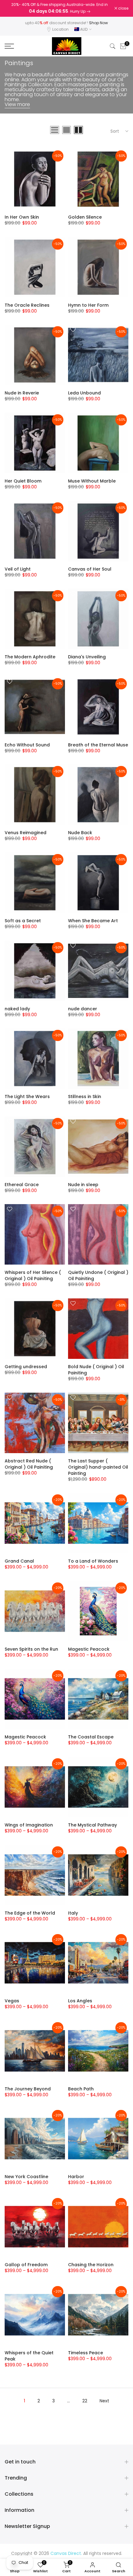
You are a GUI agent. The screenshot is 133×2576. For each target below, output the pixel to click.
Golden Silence (85, 217)
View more (17, 104)
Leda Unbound (84, 393)
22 (85, 2401)
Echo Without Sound (27, 745)
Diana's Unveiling (87, 657)
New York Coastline (26, 2177)
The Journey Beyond (28, 2089)
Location (60, 29)
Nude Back (80, 833)
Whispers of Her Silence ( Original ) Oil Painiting (33, 1275)
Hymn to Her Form (88, 305)
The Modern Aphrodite (30, 657)
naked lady (17, 1009)
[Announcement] (60, 8)
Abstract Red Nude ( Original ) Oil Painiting (29, 1464)
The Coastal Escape (91, 1737)
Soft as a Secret (23, 921)
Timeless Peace (86, 2353)
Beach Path (81, 2089)
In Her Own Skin (22, 217)
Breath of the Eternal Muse (98, 745)
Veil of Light (18, 569)
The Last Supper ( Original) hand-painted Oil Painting (98, 1467)
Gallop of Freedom (26, 2265)
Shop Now (99, 23)
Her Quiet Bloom (23, 481)
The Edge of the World (30, 1913)
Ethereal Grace (22, 1185)
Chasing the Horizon (91, 2265)
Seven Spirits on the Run (31, 1649)
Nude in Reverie (22, 393)
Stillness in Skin (85, 1097)
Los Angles (80, 2001)
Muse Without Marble (92, 481)
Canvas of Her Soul (90, 569)
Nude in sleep (83, 1185)
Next (104, 2401)
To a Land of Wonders (93, 1561)
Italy (73, 1913)
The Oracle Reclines (27, 305)
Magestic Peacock (89, 1649)
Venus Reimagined (26, 833)
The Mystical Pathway (92, 1825)
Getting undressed (26, 1367)
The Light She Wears (27, 1097)
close (123, 8)
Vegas (12, 2001)
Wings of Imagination (29, 1825)
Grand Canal (19, 1561)
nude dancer (83, 1009)
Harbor (76, 2177)
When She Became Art (93, 921)
